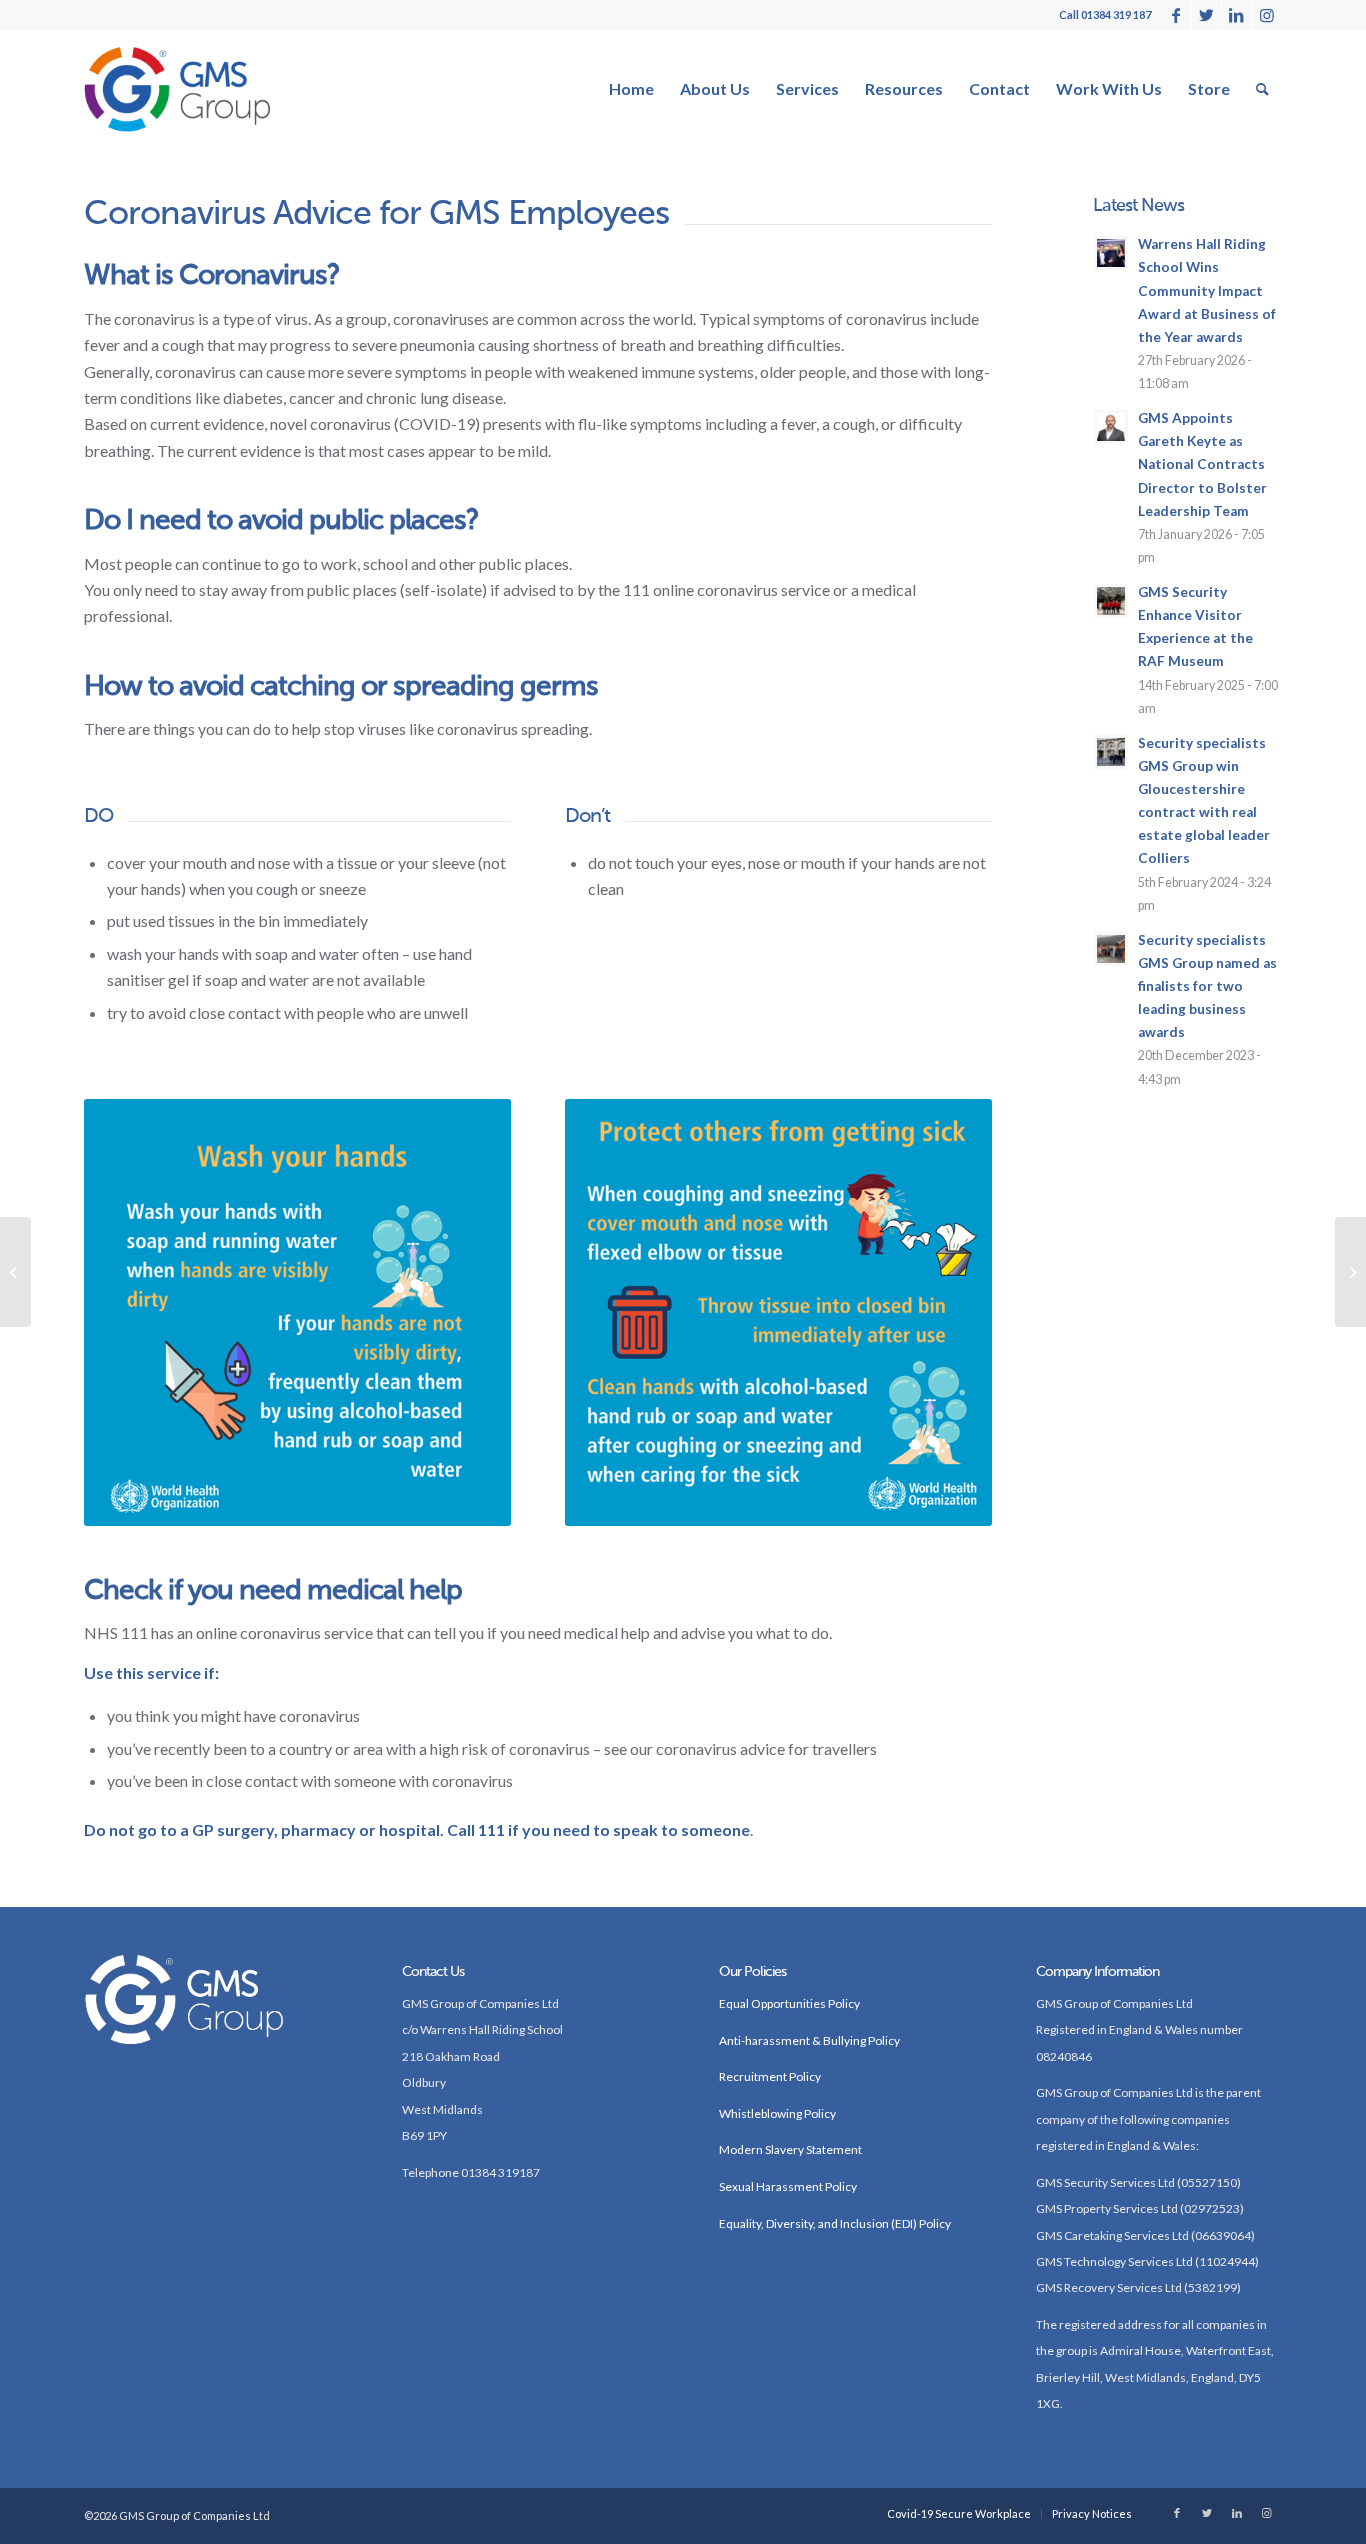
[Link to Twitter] (1206, 15)
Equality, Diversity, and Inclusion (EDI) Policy (835, 2223)
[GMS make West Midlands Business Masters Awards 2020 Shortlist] (15, 1272)
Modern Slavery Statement (790, 2149)
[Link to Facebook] (1176, 15)
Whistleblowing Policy (777, 2113)
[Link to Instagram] (1267, 15)
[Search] (1262, 89)
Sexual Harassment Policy (788, 2186)
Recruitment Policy (770, 2076)
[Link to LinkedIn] (1236, 15)
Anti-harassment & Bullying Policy (809, 2040)
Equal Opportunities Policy (789, 2003)
